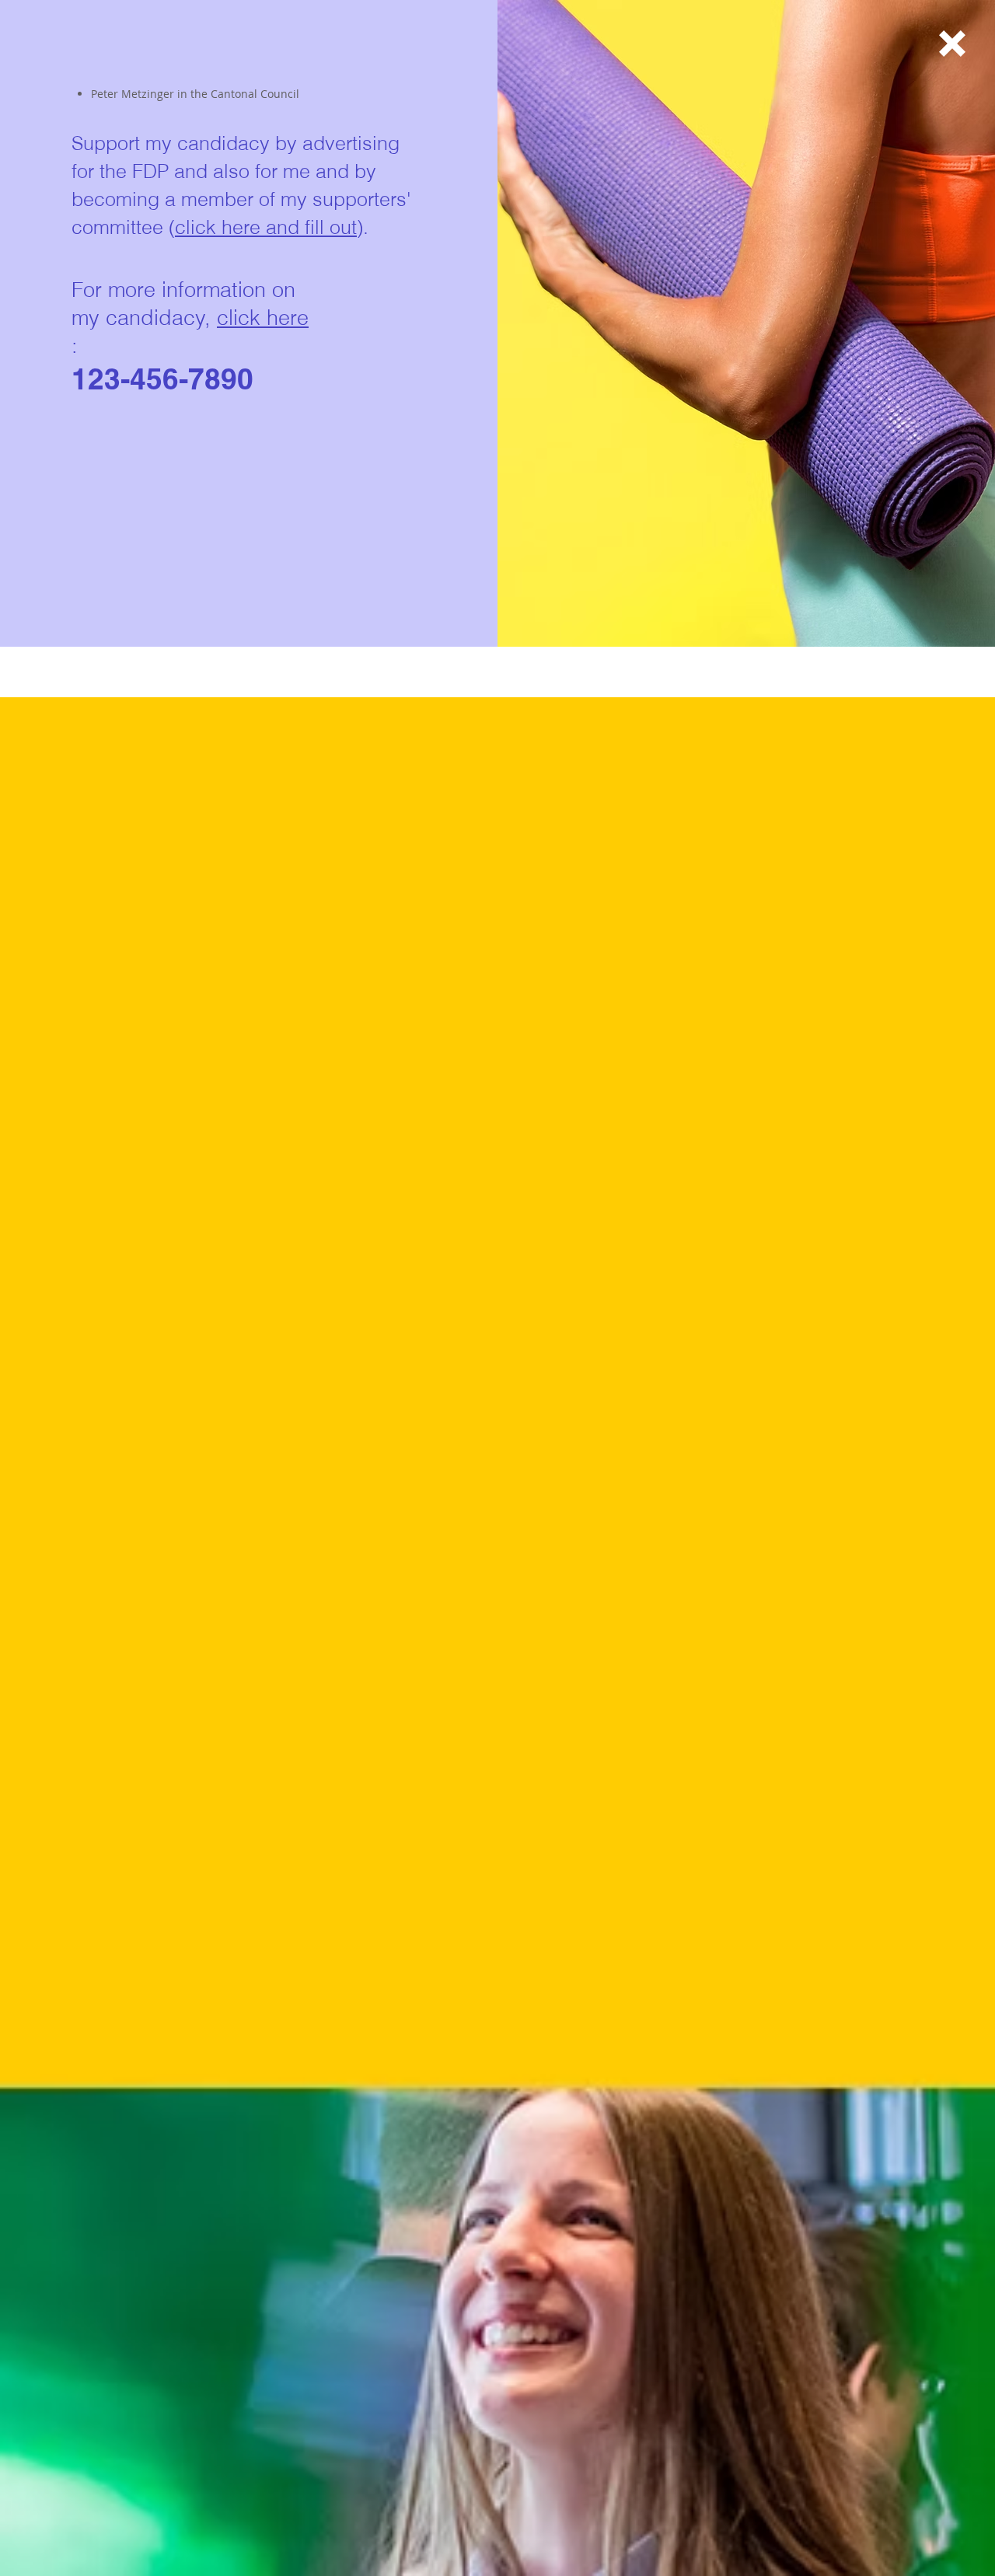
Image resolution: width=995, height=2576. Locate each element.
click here (263, 318)
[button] (952, 44)
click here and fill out (266, 227)
